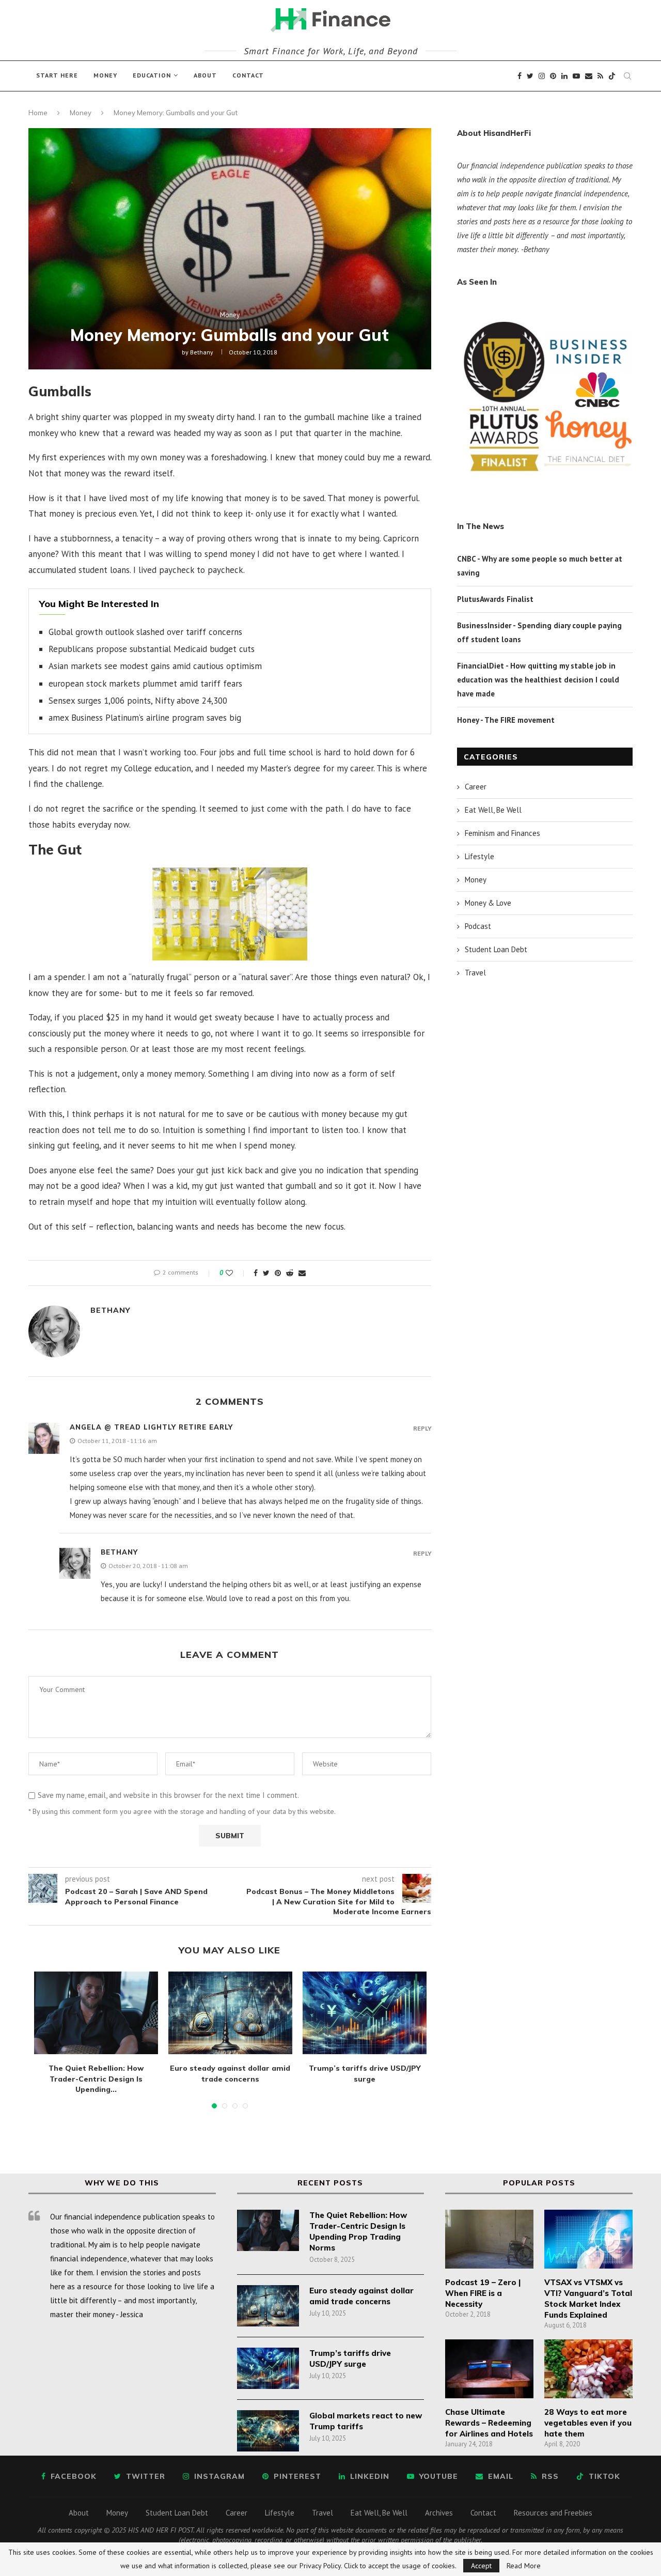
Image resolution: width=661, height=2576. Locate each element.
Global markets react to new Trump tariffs (366, 2421)
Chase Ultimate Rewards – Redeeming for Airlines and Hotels (489, 2423)
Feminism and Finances (502, 833)
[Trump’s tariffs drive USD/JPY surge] (365, 2013)
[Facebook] (520, 76)
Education (152, 75)
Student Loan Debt (496, 949)
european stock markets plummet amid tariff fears (145, 684)
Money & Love (488, 903)
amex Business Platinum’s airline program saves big (145, 718)
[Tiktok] (612, 76)
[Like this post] (236, 1273)
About (205, 75)
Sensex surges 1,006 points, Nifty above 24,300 (138, 701)
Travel (475, 973)
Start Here (57, 75)
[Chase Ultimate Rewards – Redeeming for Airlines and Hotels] (489, 2369)
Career (476, 787)
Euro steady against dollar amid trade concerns (361, 2296)
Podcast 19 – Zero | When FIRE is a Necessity (483, 2293)
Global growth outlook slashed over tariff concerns (145, 632)
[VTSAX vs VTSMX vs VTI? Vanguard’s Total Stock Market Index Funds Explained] (588, 2239)
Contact (248, 75)
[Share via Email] (302, 1273)
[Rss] (600, 76)
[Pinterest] (553, 76)
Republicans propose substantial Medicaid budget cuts (152, 649)
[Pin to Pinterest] (278, 1273)
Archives (439, 2513)
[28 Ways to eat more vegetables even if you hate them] (588, 2369)
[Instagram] (542, 76)
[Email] (589, 76)
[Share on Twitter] (266, 1273)
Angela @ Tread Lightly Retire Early (151, 1427)
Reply (422, 1429)
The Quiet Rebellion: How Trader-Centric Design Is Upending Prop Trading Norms (358, 2231)
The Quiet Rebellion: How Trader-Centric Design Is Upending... (96, 2079)
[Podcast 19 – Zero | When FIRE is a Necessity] (489, 2239)
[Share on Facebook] (256, 1273)
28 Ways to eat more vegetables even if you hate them (588, 2423)
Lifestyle (479, 856)
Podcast (478, 926)
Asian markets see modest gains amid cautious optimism (155, 666)
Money (105, 75)
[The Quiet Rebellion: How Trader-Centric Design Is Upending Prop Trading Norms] (96, 2013)
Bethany (202, 352)
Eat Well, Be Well (493, 810)
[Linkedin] (564, 76)
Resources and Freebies (553, 2513)
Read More (524, 2566)
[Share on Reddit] (290, 1273)
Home (38, 113)
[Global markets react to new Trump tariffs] (268, 2431)
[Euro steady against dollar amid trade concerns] (230, 2013)
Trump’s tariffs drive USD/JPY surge (350, 2358)
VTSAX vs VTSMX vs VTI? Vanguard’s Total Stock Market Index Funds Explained (588, 2299)
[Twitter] (530, 76)
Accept (481, 2566)
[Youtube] (576, 76)
